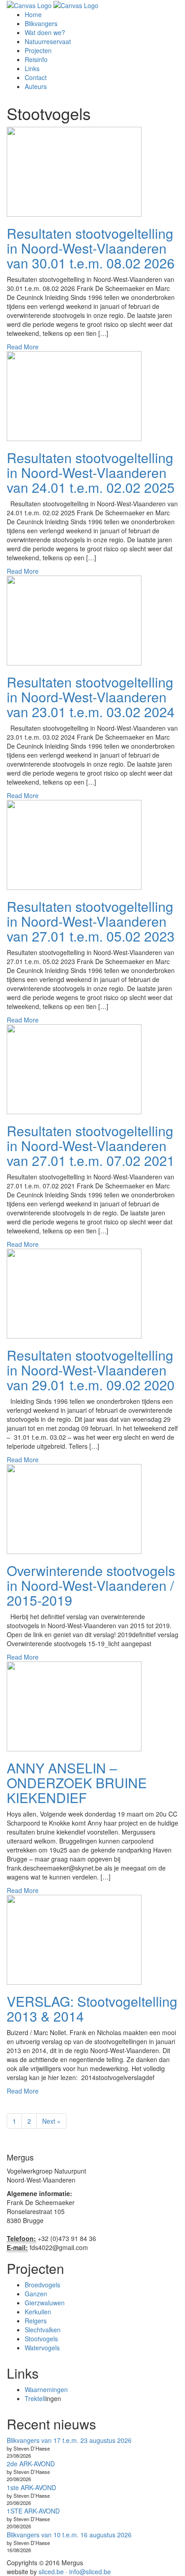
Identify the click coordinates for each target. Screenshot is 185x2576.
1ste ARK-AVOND (31, 2487)
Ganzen (36, 2294)
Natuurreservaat (48, 41)
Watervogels (42, 2348)
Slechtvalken (43, 2330)
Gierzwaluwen (45, 2303)
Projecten (38, 50)
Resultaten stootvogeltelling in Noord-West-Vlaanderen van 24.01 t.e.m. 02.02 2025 (91, 472)
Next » (51, 2121)
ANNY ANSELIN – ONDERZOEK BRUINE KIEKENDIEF (77, 1783)
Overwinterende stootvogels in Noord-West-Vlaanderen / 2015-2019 (91, 1585)
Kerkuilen (38, 2312)
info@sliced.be (90, 2572)
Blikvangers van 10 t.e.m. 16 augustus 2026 (69, 2535)
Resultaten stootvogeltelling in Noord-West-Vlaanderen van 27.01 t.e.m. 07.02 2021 (91, 1145)
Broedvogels (42, 2285)
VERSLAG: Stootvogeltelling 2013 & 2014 (92, 2009)
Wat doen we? (45, 32)
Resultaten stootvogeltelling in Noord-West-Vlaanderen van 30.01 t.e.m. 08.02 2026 (91, 248)
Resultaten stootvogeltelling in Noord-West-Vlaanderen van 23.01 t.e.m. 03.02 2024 (91, 697)
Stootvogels (41, 2339)
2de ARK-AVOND (31, 2464)
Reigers (36, 2321)
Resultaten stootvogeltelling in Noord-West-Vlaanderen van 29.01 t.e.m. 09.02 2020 (91, 1370)
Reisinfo (36, 59)
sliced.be (51, 2572)
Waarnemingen (46, 2389)
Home (33, 14)
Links (32, 68)
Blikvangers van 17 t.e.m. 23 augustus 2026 (69, 2440)
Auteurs (36, 86)
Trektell (35, 2398)
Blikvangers (41, 23)
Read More (23, 347)
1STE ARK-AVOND (33, 2511)
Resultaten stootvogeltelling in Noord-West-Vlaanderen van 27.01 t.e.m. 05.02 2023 (91, 921)
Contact (36, 77)
